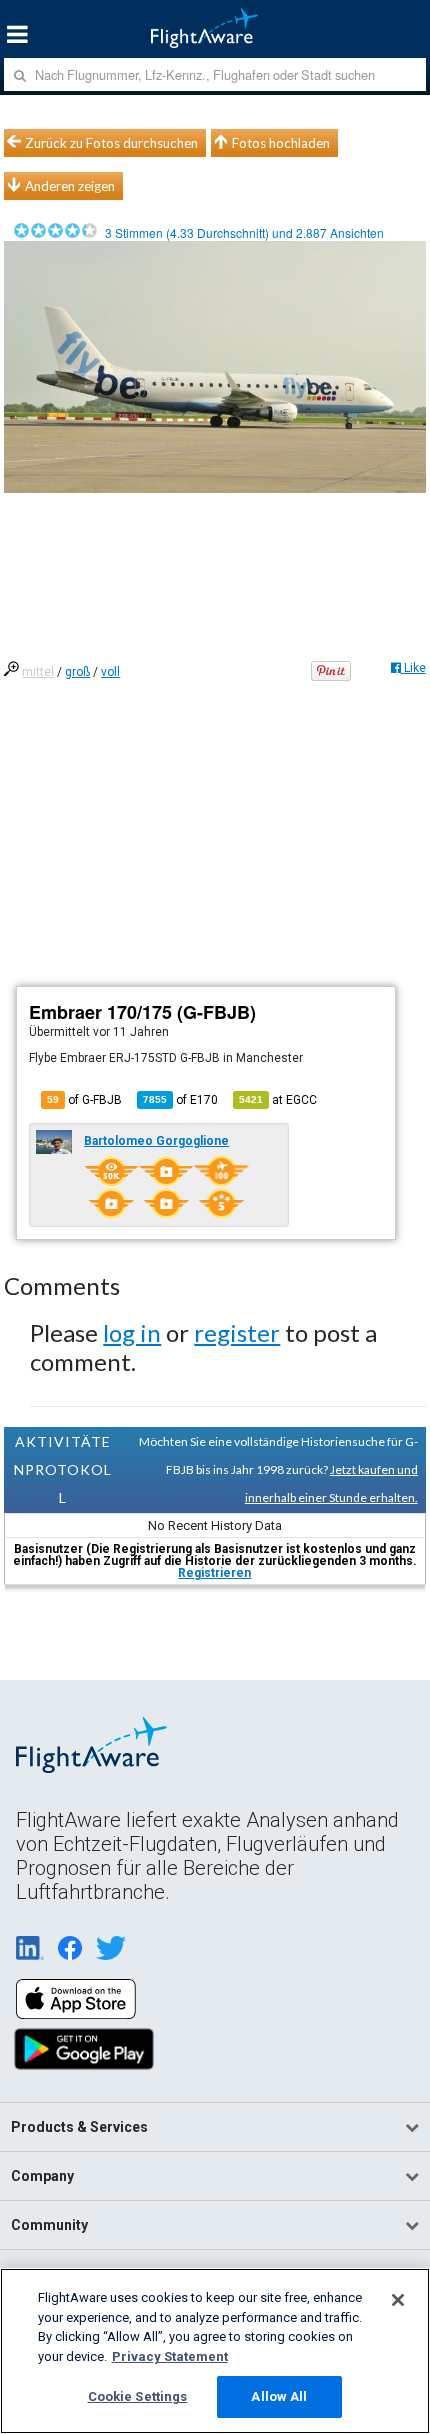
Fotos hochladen (281, 143)
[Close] (398, 2300)
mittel (38, 672)
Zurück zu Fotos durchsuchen (111, 143)
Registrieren (214, 1573)
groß (77, 672)
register (237, 1332)
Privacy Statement (170, 2356)
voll (110, 672)
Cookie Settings (138, 2396)
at (278, 1100)
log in (132, 1332)
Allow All (279, 2396)
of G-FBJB (84, 1100)
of (180, 1100)
